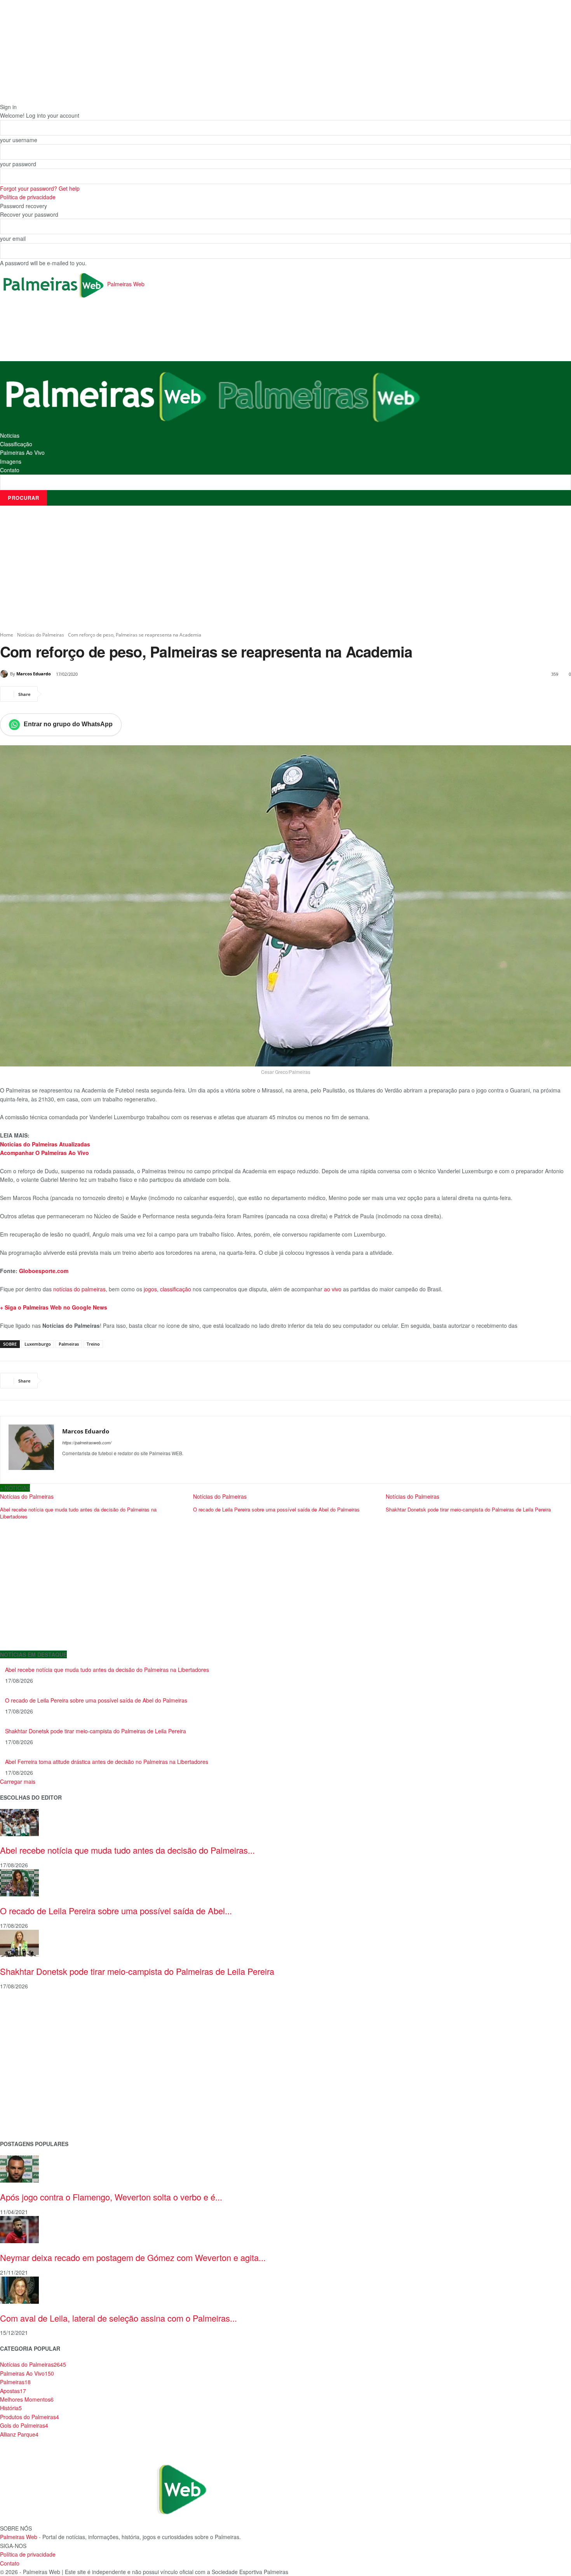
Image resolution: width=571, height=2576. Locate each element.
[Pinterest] (89, 694)
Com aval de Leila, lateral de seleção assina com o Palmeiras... (118, 2318)
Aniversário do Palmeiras (32, 2022)
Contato (10, 470)
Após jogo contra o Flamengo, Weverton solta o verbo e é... (111, 2197)
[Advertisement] (141, 330)
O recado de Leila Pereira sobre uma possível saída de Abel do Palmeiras (276, 1509)
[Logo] (106, 395)
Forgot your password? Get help (40, 188)
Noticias (10, 435)
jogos (150, 1289)
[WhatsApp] (107, 694)
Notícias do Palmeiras (41, 635)
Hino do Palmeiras (23, 2071)
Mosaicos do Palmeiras (30, 2083)
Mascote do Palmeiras (29, 2059)
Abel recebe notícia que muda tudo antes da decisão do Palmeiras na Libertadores (78, 1513)
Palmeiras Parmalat (25, 2034)
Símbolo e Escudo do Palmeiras (41, 2046)
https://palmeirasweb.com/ (87, 1443)
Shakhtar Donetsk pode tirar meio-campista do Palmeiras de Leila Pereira (468, 1509)
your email (13, 238)
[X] (71, 694)
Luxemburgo (38, 1344)
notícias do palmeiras (79, 1289)
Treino (93, 1344)
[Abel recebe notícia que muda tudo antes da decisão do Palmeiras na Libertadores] (19, 1821)
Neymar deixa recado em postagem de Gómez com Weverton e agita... (133, 2257)
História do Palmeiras (27, 2010)
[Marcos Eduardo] (5, 674)
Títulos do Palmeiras (26, 2108)
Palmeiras (69, 1344)
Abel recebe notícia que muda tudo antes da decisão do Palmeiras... (127, 1850)
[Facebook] (54, 694)
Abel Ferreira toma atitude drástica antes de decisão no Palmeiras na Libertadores (107, 1762)
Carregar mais (18, 1781)
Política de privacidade (28, 197)
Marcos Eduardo (34, 674)
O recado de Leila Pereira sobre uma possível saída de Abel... (116, 1911)
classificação (176, 1289)
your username (19, 140)
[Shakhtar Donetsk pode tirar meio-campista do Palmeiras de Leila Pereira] (19, 1943)
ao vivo (333, 1289)
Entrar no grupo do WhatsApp (68, 724)
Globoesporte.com (43, 1271)
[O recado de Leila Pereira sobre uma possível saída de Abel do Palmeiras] (19, 1882)
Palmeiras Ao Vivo (22, 452)
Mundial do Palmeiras (27, 2120)
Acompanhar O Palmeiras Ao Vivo (44, 1153)
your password (18, 164)
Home (7, 635)
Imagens (11, 461)
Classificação (16, 444)
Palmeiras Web (19, 2537)
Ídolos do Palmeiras (25, 2096)
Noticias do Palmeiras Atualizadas (45, 1144)
